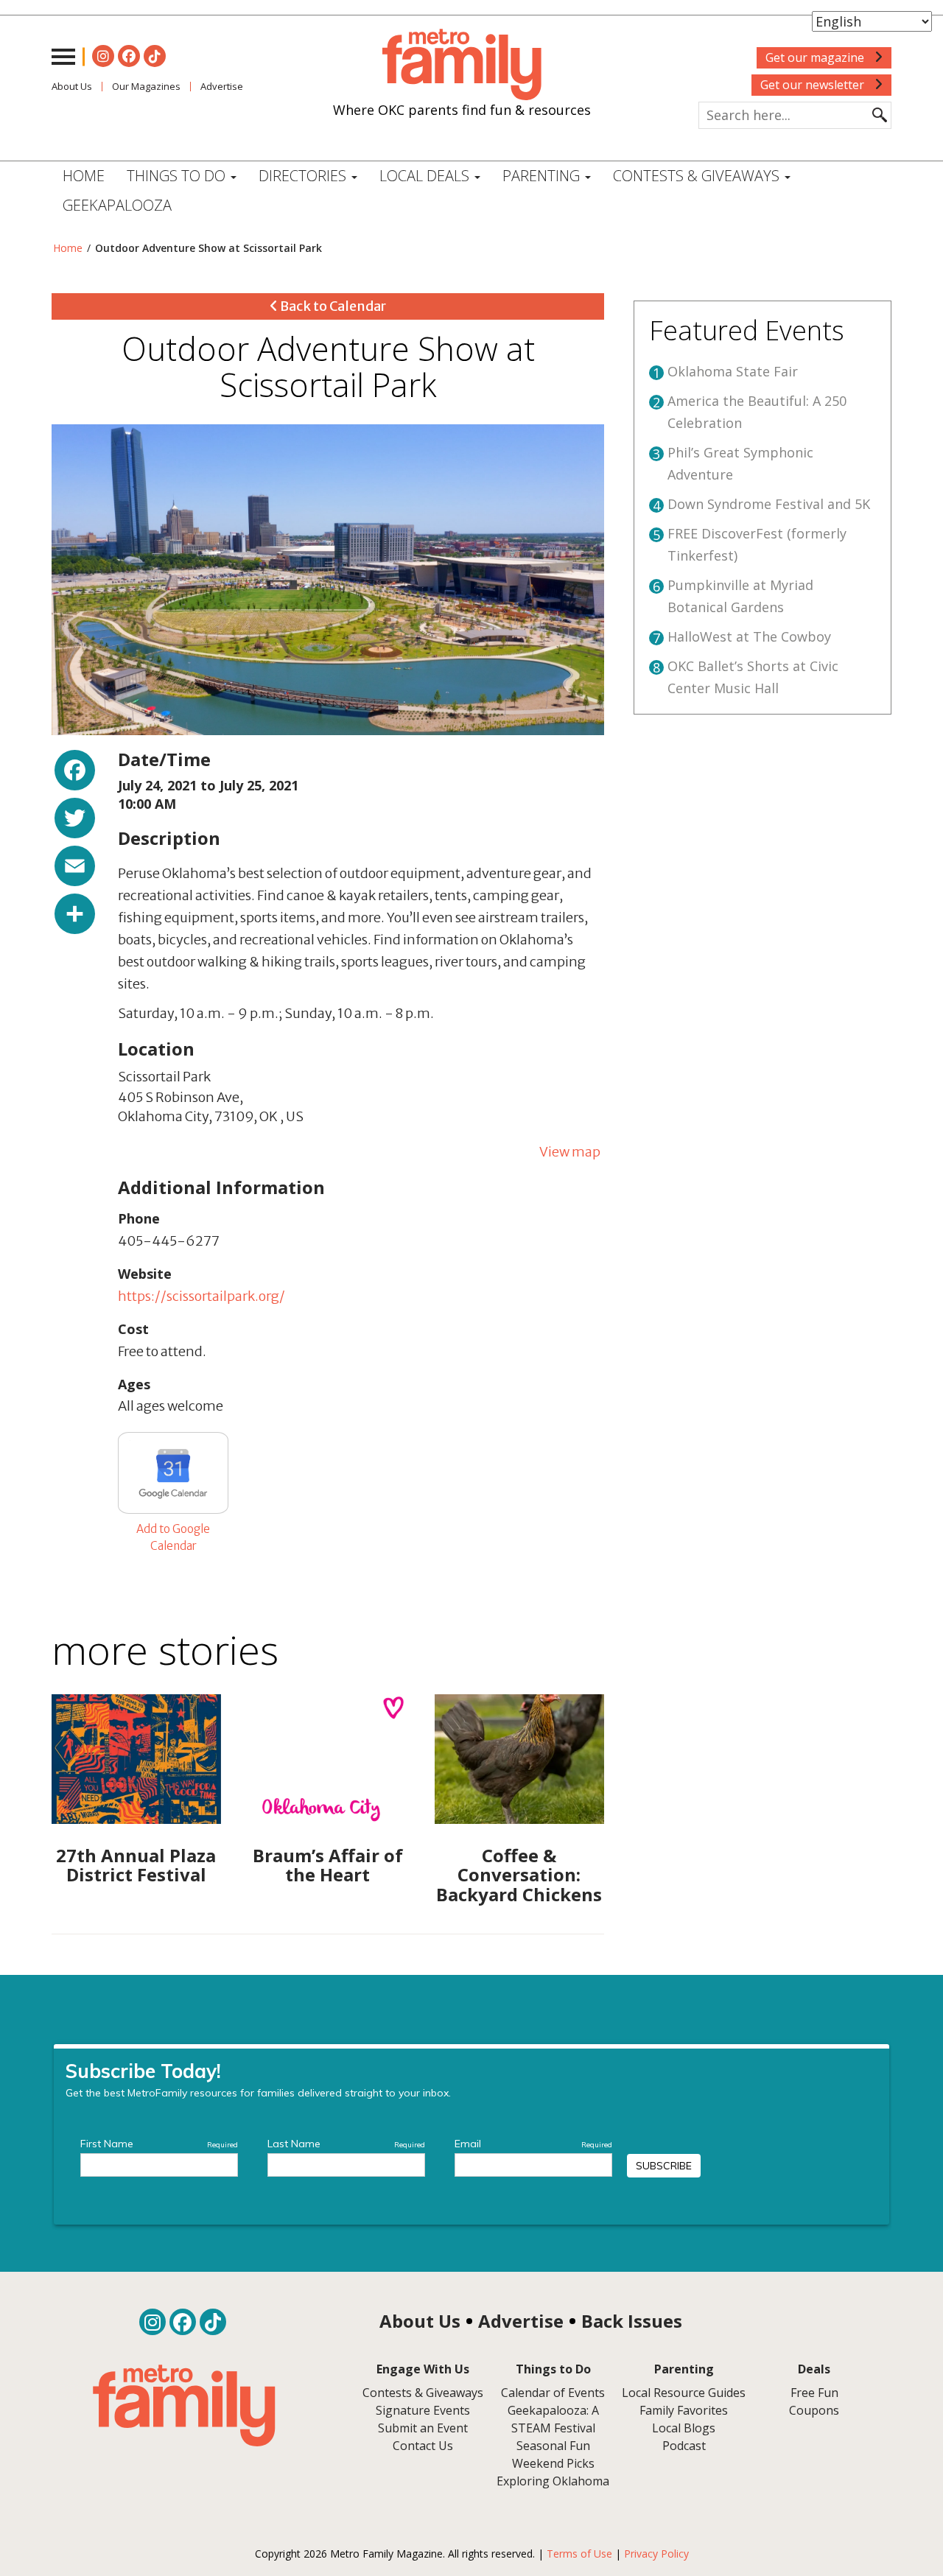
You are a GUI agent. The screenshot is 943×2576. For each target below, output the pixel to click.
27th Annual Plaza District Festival (136, 1865)
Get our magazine (816, 57)
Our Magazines (146, 86)
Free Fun (814, 2393)
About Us (72, 86)
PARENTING (543, 176)
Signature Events (423, 2410)
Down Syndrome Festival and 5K (769, 504)
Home (84, 176)
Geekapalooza (117, 205)
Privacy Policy (656, 2554)
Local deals (426, 176)
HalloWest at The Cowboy (749, 636)
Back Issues (632, 2321)
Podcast (684, 2446)
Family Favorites (684, 2410)
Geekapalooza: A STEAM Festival (553, 2419)
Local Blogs (684, 2428)
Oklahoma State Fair (733, 371)
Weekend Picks (553, 2463)
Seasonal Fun (553, 2446)
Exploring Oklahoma (553, 2481)
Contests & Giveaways (698, 176)
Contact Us (423, 2446)
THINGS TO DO (178, 176)
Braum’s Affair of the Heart (328, 1865)
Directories (304, 176)
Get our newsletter (814, 85)
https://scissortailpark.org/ (201, 1296)
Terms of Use (579, 2554)
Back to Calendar (332, 306)
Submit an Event (423, 2428)
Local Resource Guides (684, 2393)
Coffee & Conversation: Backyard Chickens (519, 1875)
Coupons (814, 2410)
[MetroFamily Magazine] (462, 65)
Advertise (222, 86)
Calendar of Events (553, 2393)
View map (570, 1152)
